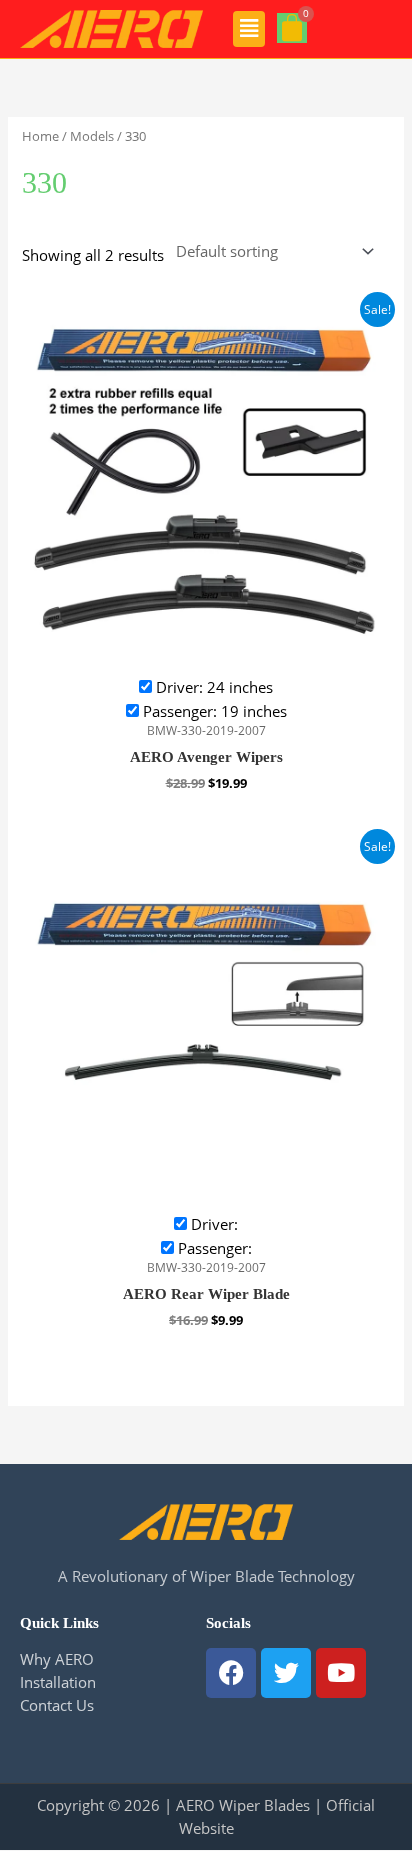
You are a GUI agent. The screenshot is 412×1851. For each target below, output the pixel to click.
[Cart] (292, 28)
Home (40, 136)
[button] (249, 29)
